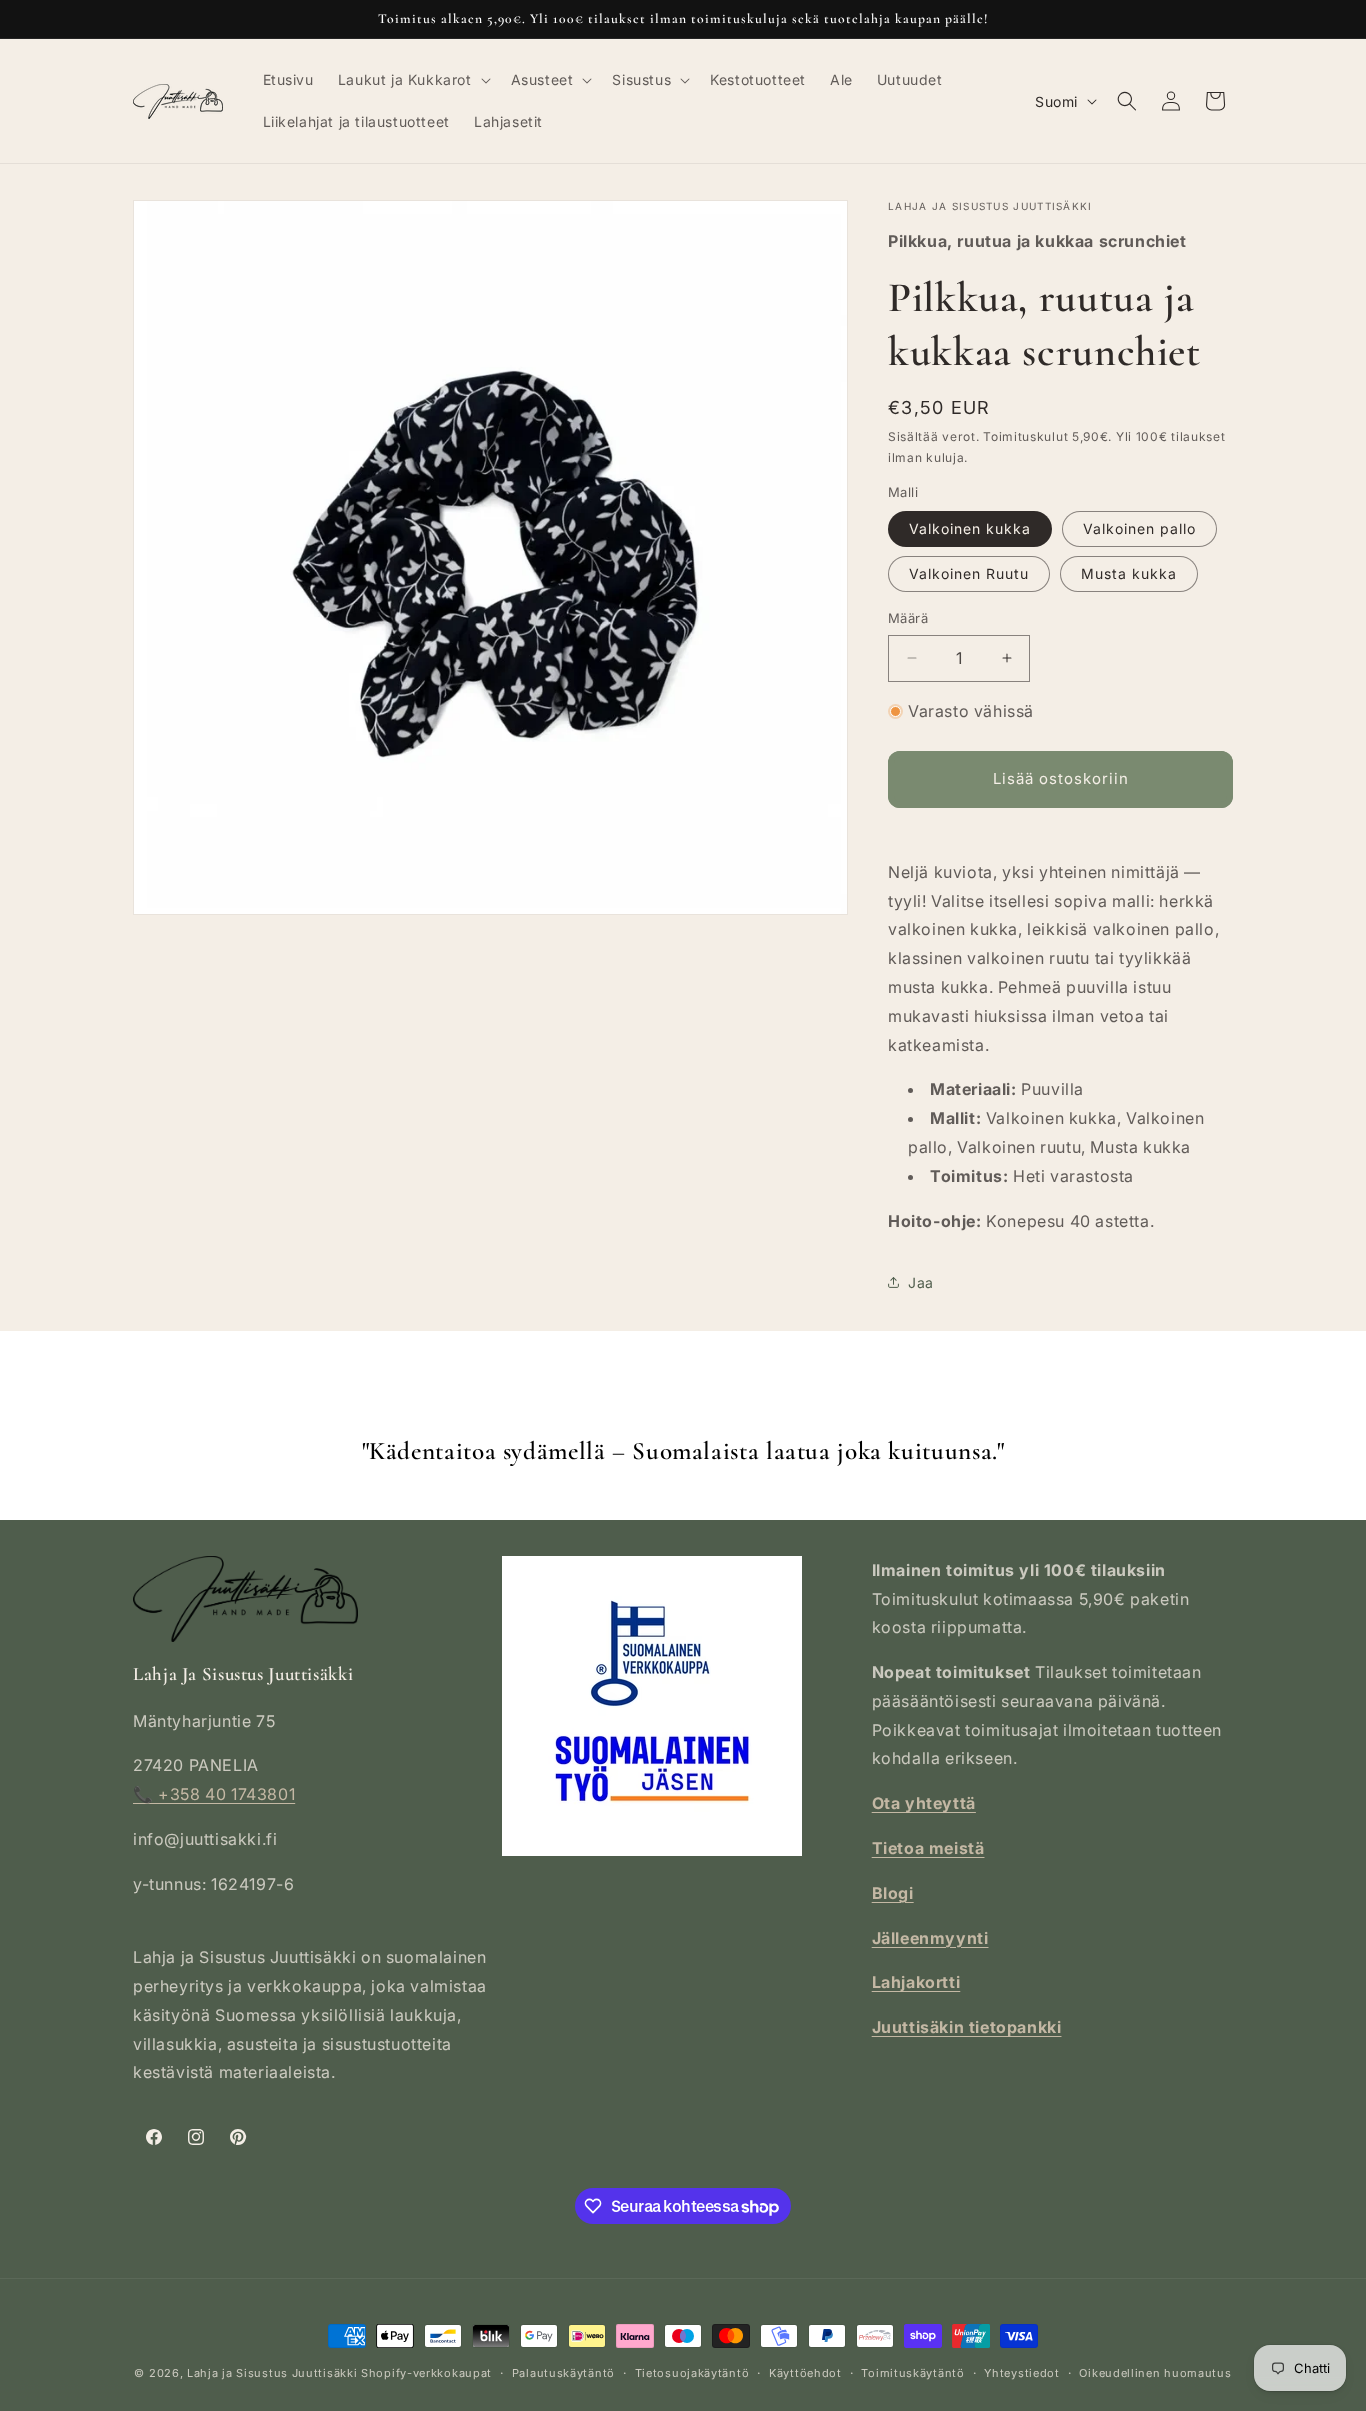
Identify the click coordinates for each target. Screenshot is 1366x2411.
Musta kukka (1129, 573)
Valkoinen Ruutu (969, 573)
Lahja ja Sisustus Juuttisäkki (272, 2373)
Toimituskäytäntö (912, 2373)
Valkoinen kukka (970, 528)
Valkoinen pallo (1139, 528)
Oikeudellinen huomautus (1155, 2373)
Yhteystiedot (1021, 2373)
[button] (412, 80)
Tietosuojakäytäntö (692, 2373)
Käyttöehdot (805, 2373)
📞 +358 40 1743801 (214, 1794)
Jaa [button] (921, 1282)
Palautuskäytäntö (563, 2373)
